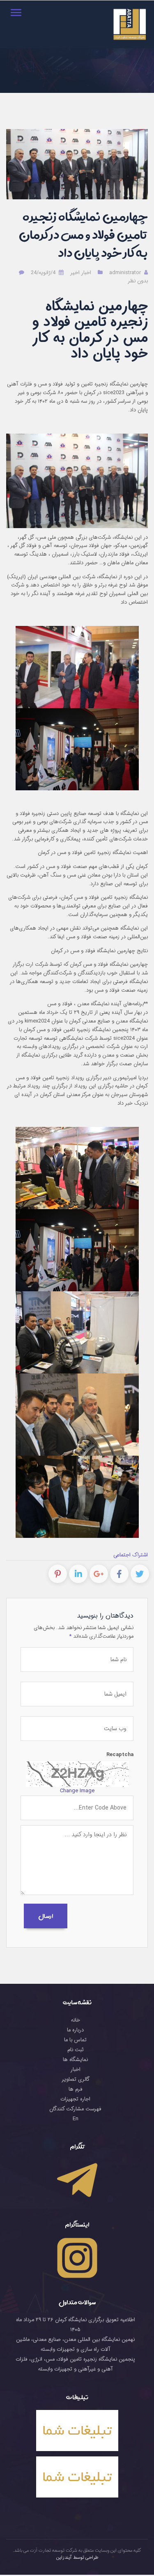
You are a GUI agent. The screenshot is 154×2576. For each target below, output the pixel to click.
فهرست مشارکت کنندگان (75, 2109)
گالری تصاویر (76, 2080)
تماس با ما (75, 2040)
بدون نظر (138, 281)
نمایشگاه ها (75, 2060)
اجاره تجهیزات (75, 2099)
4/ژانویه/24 (43, 273)
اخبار (75, 2070)
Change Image (77, 1791)
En (76, 2119)
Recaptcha (120, 1755)
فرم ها (76, 2089)
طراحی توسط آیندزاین (77, 2558)
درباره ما (75, 2030)
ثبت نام (76, 2050)
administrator (126, 273)
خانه (76, 2020)
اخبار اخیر (81, 273)
